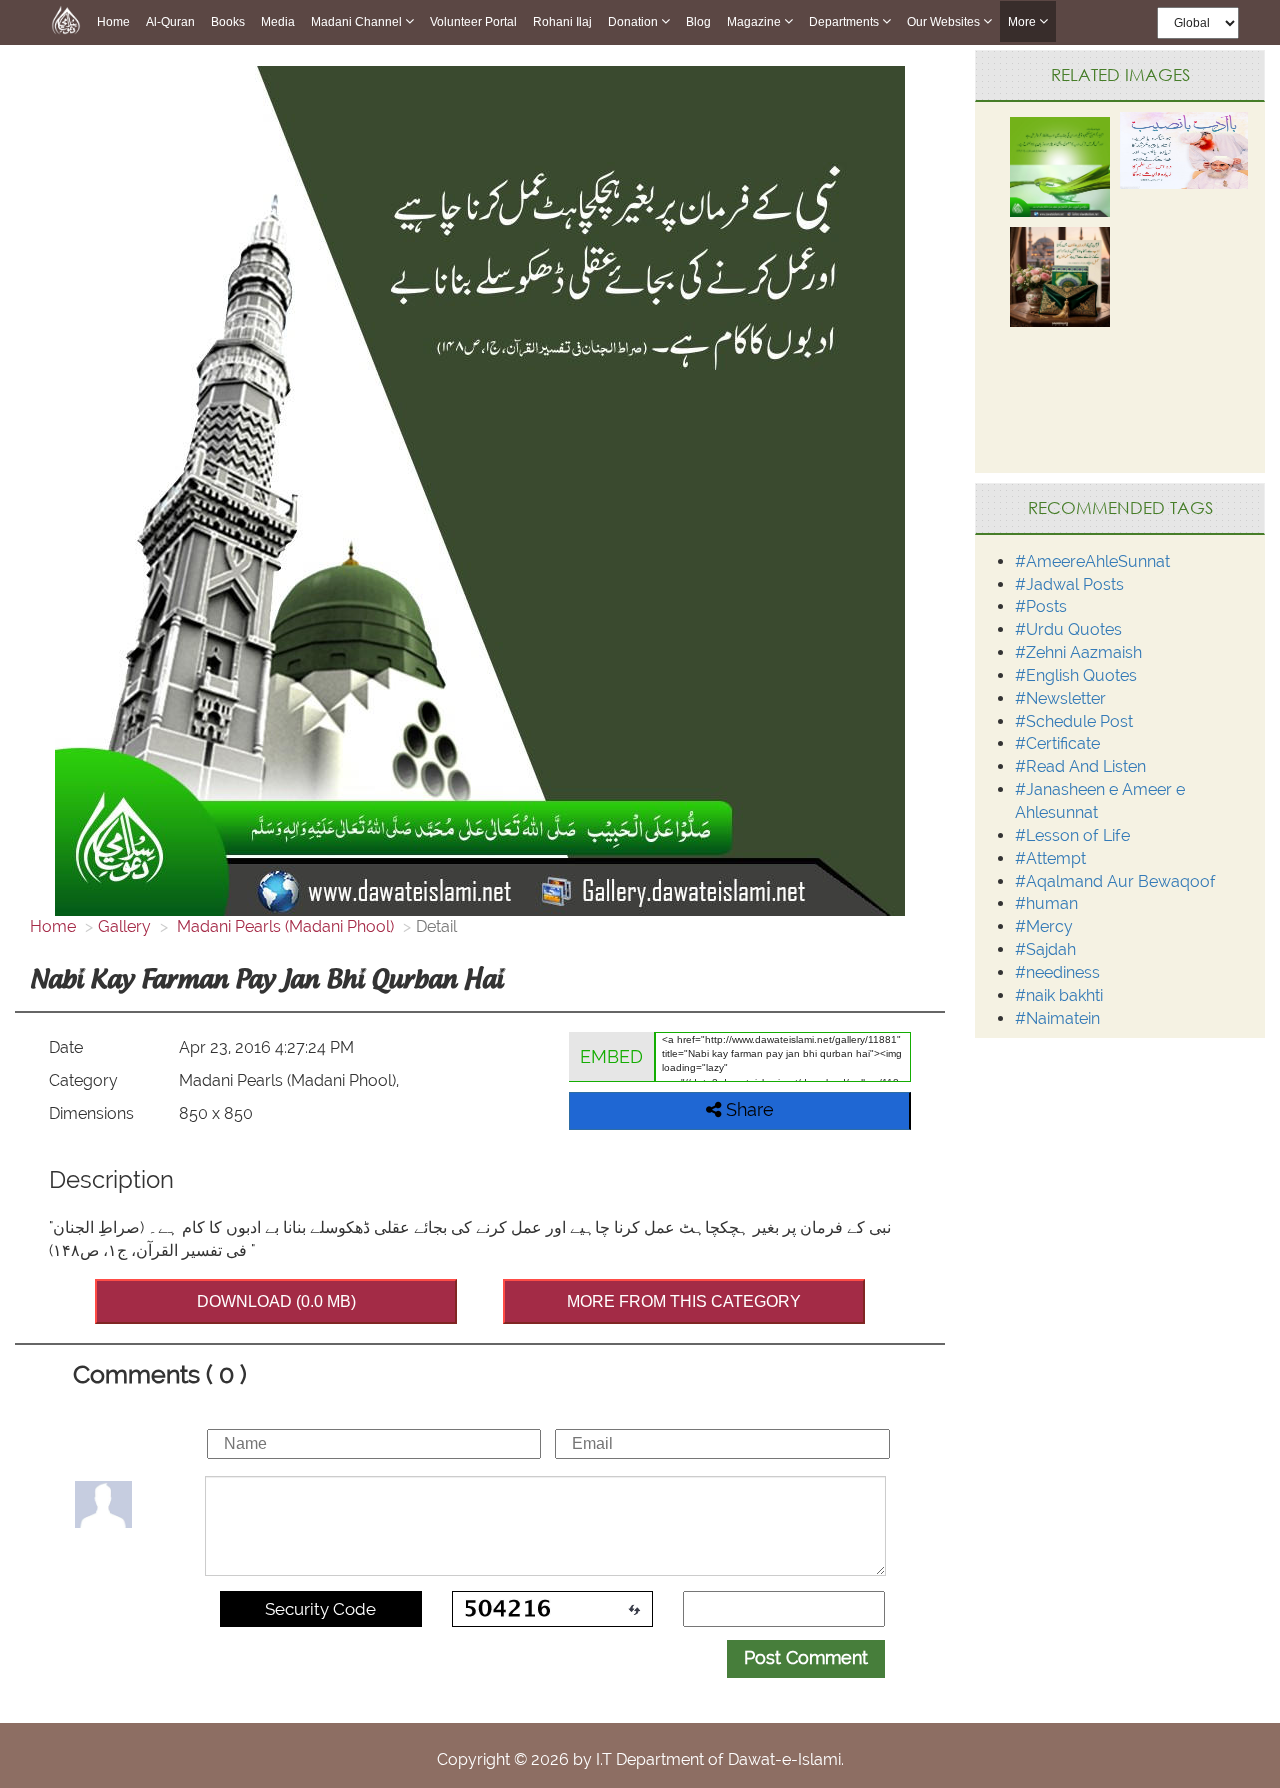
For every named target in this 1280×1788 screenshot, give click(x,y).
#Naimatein (1057, 1018)
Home (113, 22)
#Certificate (1057, 743)
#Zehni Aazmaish (1078, 652)
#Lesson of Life (1072, 835)
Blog (698, 22)
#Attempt (1050, 858)
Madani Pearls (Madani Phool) (283, 926)
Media (278, 22)
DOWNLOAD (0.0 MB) (276, 1301)
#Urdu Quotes (1068, 629)
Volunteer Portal (473, 22)
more (1023, 22)
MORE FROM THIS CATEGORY (684, 1301)
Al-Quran (170, 22)
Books (228, 22)
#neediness (1057, 972)
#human (1046, 903)
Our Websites (945, 22)
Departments (845, 22)
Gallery (124, 926)
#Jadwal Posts (1069, 584)
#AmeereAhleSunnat (1092, 561)
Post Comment (806, 1657)
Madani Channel (358, 22)
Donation (634, 22)
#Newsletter (1060, 698)
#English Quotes (1076, 675)
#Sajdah (1045, 949)
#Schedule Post (1074, 721)
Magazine (755, 22)
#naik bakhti (1059, 995)
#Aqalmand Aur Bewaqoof (1115, 881)
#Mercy (1044, 926)
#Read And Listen (1080, 766)
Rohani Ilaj (562, 22)
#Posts (1041, 606)
